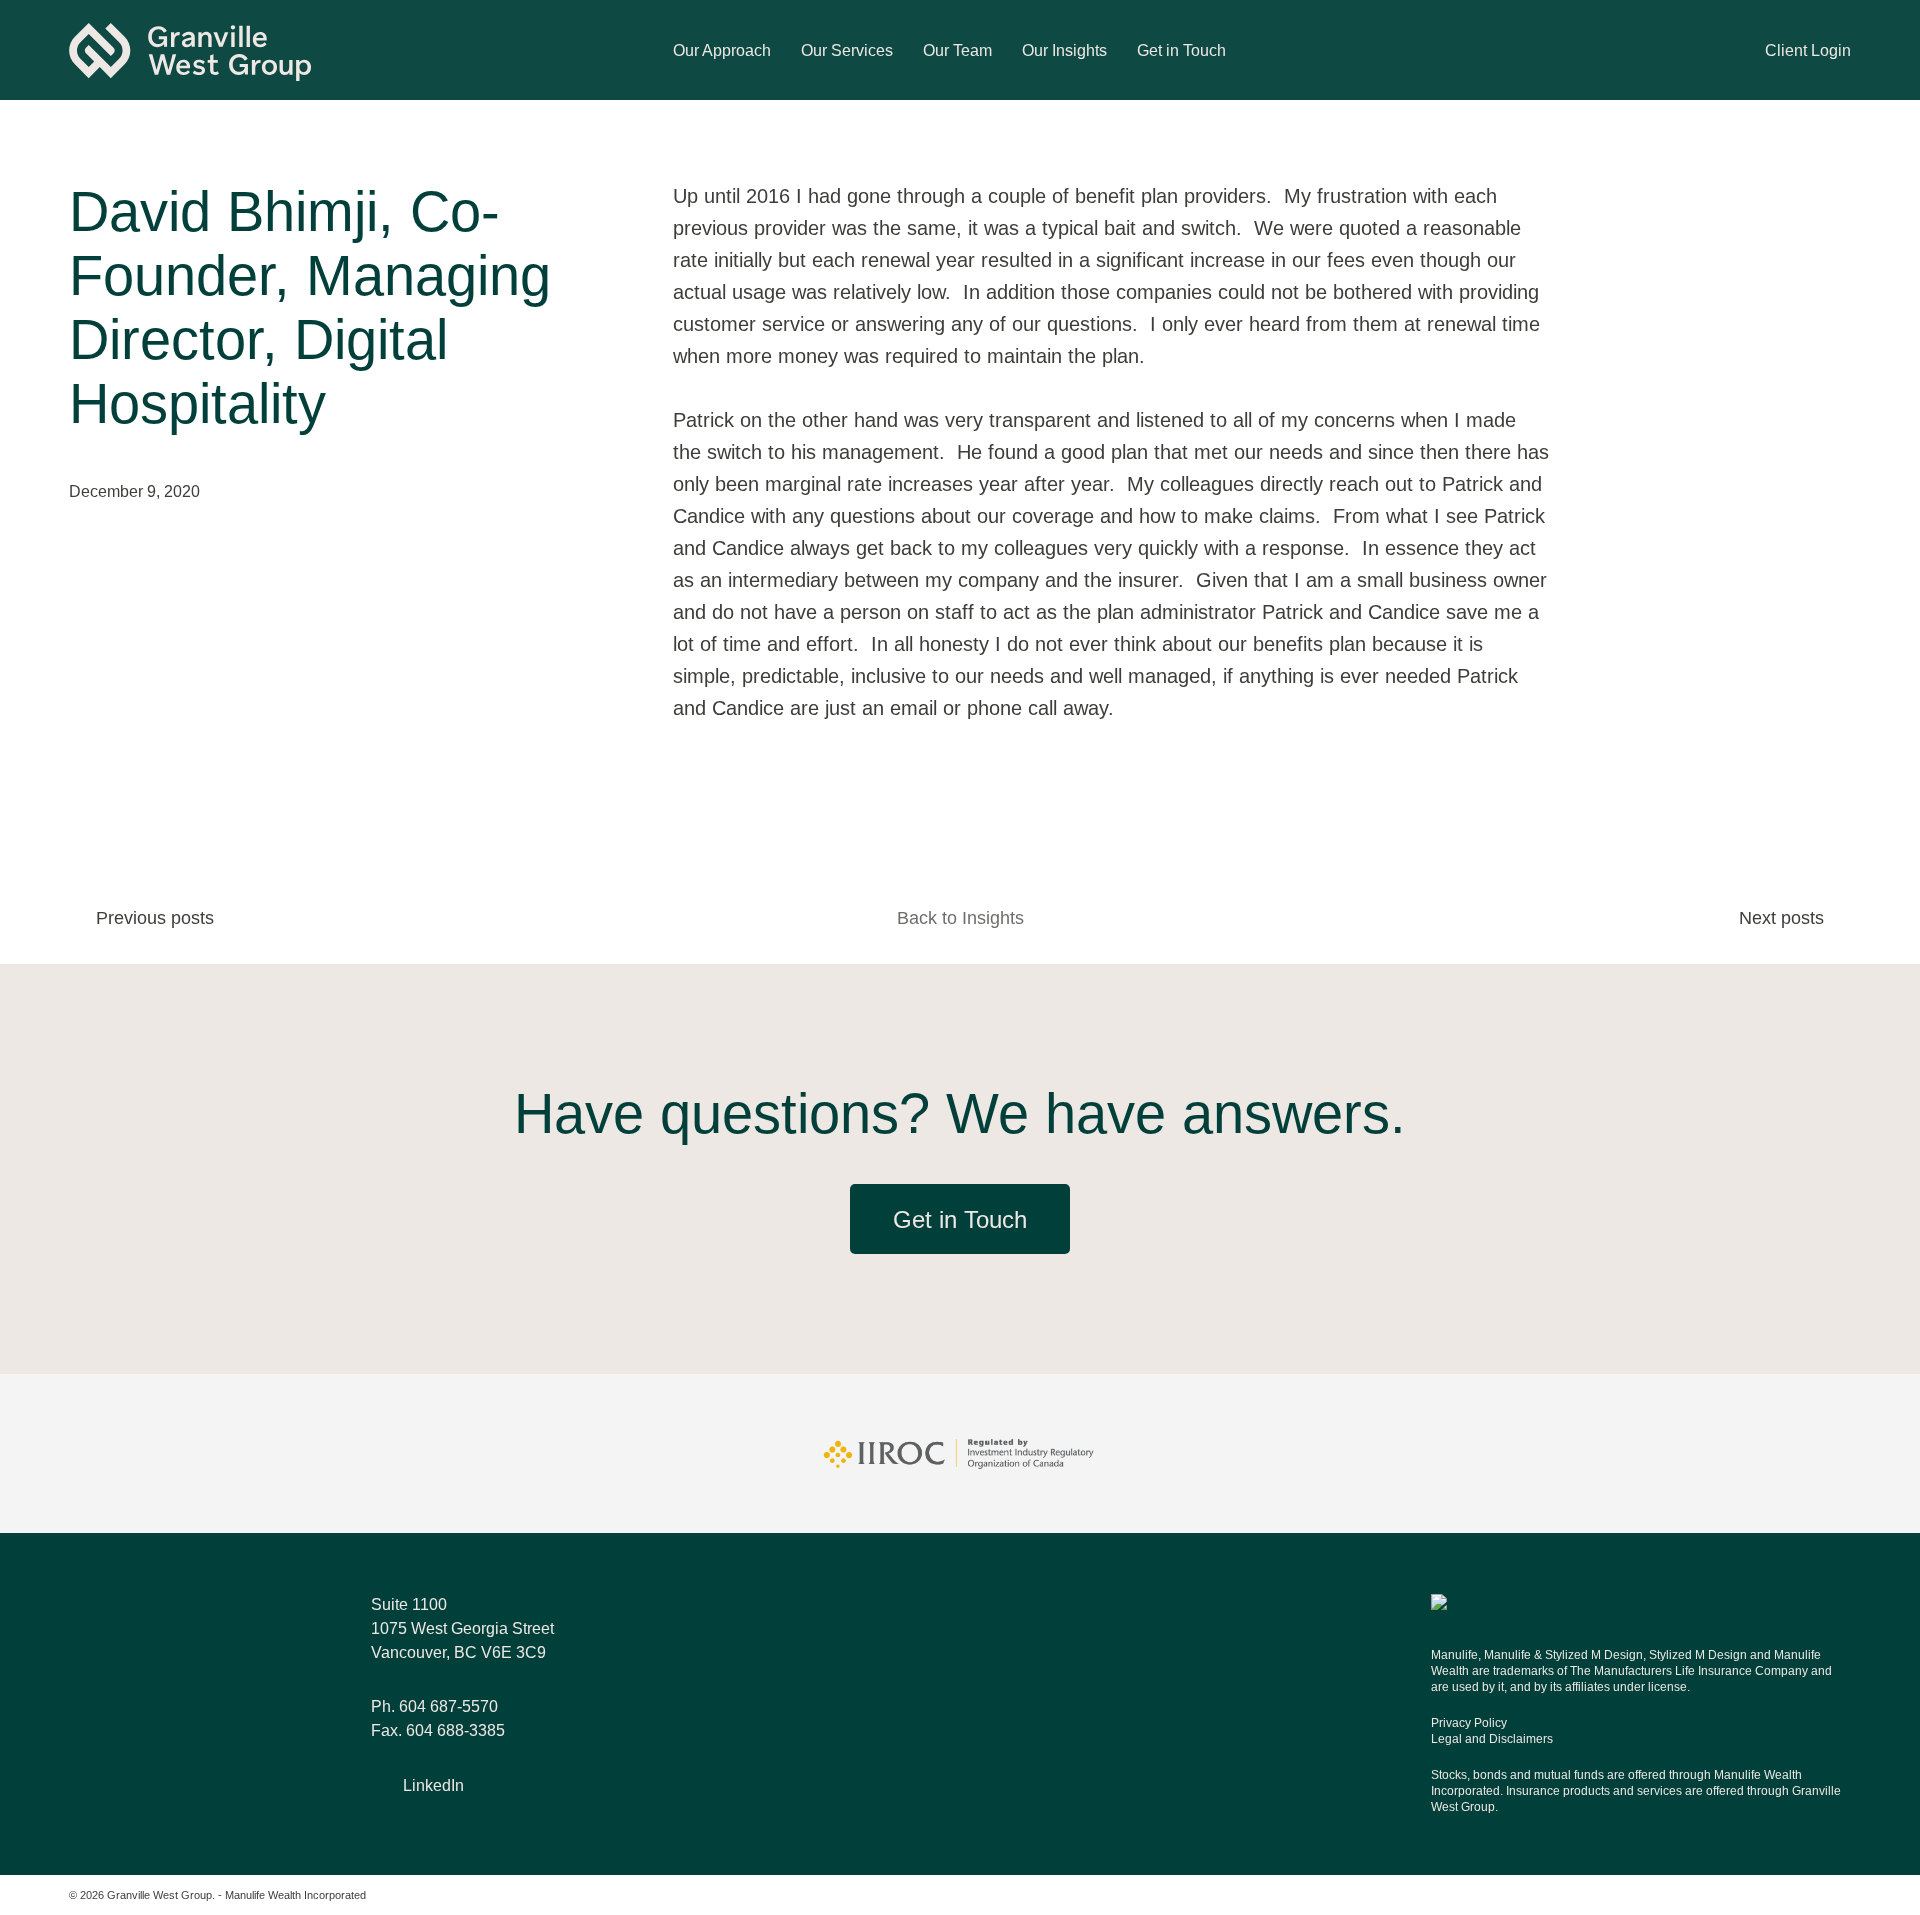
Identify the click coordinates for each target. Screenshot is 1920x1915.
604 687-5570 (448, 1706)
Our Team (957, 50)
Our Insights (1064, 50)
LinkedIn (433, 1785)
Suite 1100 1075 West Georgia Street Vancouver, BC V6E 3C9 (462, 1628)
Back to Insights (960, 918)
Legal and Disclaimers (1492, 1739)
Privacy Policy (1469, 1723)
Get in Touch (1181, 50)
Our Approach (722, 50)
